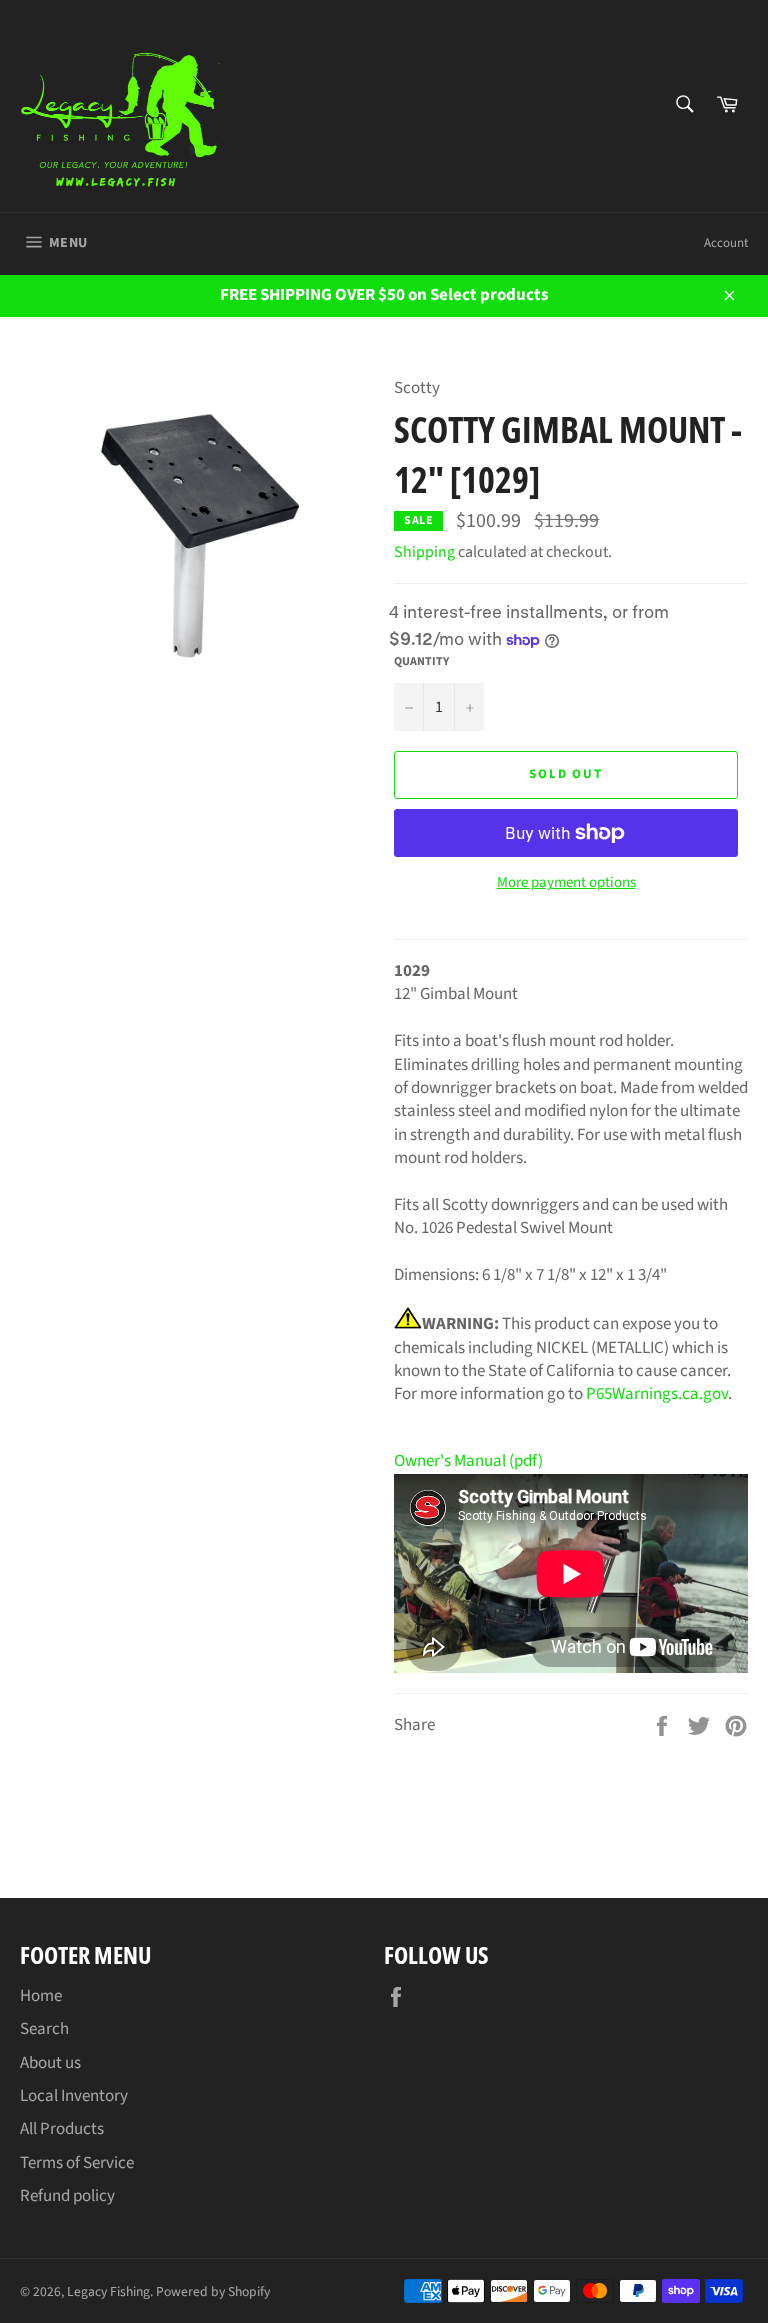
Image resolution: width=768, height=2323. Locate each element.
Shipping (424, 552)
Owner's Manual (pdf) (468, 1461)
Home (41, 1996)
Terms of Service (77, 2163)
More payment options (566, 883)
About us (50, 2063)
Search (44, 2029)
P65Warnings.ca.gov (657, 1394)
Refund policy (67, 2196)
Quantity (421, 662)
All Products (62, 2129)
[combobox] (683, 105)
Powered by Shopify (213, 2291)
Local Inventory (74, 2096)
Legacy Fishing (108, 2291)
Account (726, 243)
